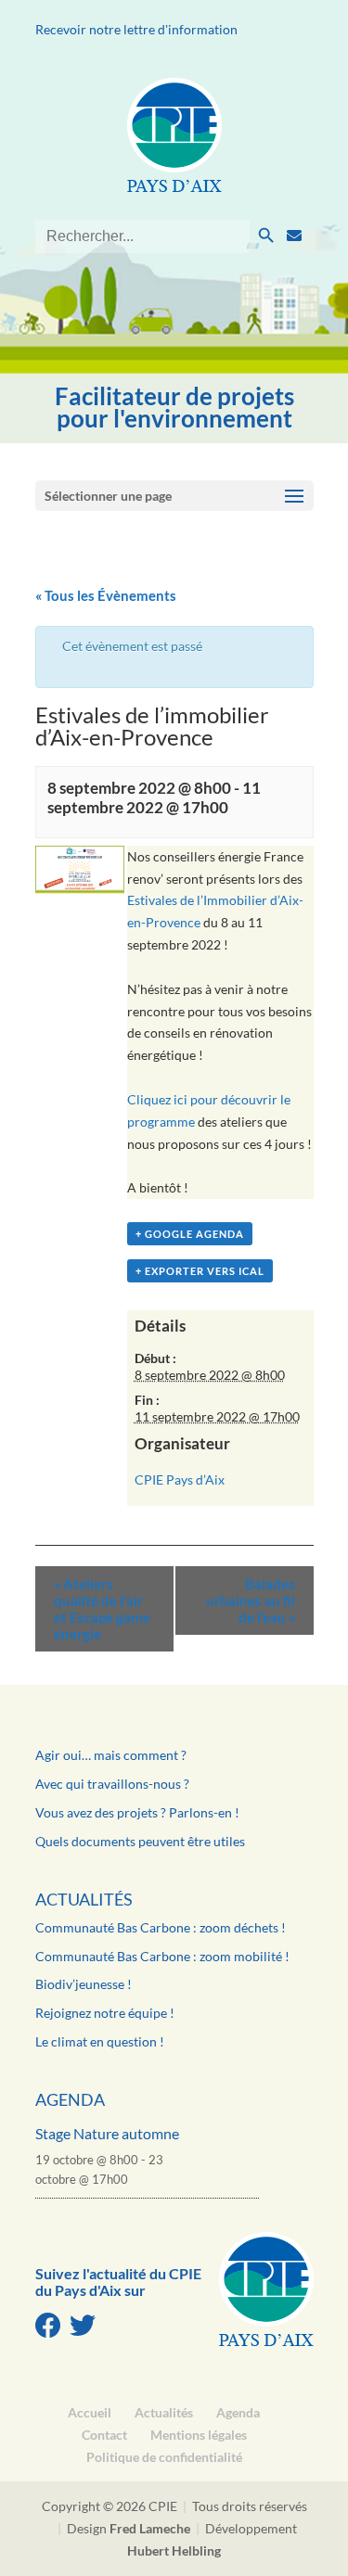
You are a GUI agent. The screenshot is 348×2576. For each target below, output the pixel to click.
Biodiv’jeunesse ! (84, 1984)
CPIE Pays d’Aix (180, 1479)
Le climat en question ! (100, 2041)
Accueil (90, 2412)
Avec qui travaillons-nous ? (112, 1784)
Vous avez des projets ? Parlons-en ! (137, 1812)
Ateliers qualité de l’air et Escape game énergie (102, 1609)
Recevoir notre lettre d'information (136, 29)
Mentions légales (199, 2435)
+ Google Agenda (190, 1234)
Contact (104, 2435)
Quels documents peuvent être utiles (140, 1841)
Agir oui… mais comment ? (111, 1755)
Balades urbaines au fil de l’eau (251, 1600)
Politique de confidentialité (164, 2457)
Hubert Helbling (174, 2550)
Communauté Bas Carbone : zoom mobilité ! (162, 1956)
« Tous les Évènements (106, 595)
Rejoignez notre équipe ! (105, 2013)
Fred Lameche (150, 2528)
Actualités (84, 1899)
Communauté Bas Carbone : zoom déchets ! (161, 1927)
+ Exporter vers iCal (200, 1271)
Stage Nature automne (107, 2133)
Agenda (70, 2099)
